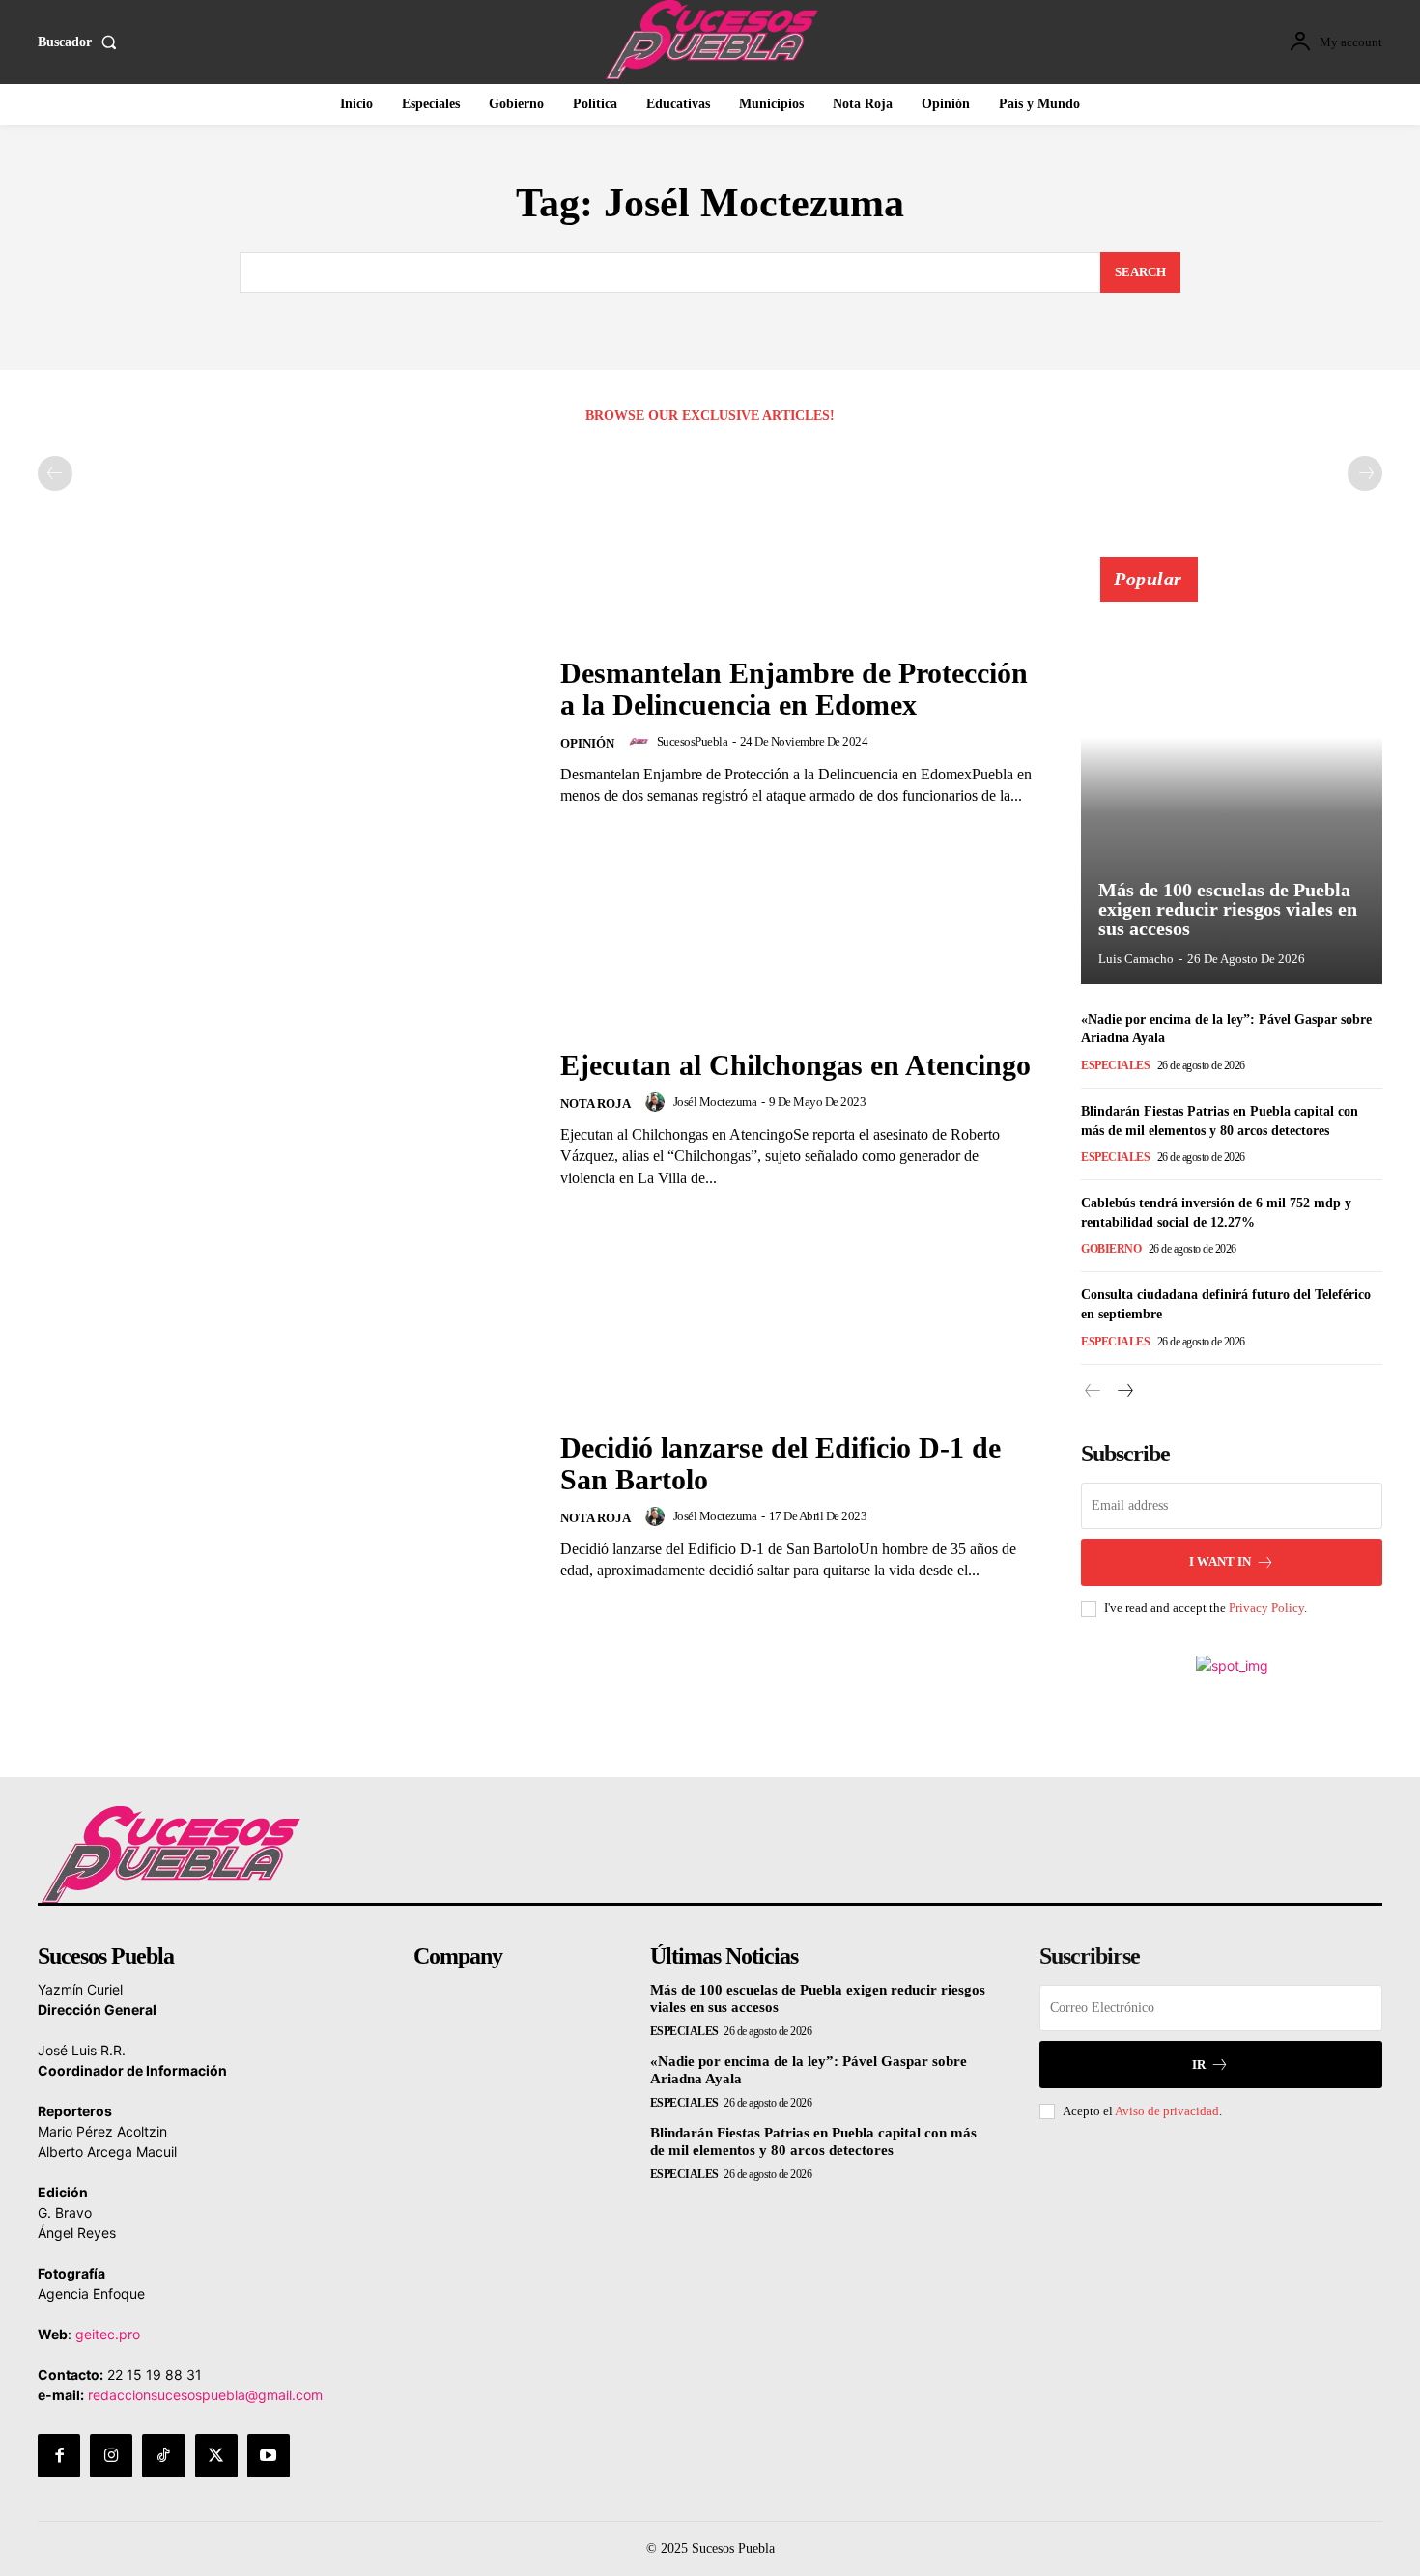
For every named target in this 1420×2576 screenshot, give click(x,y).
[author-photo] (641, 742)
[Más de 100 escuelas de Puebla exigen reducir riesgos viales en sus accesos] (1232, 781)
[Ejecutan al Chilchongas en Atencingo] (287, 1119)
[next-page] (1124, 1391)
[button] (81, 42)
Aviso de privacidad (1167, 2111)
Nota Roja (596, 1104)
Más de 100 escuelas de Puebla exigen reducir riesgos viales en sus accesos (1228, 909)
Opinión (587, 743)
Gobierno (1111, 1249)
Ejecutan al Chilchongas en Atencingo (795, 1065)
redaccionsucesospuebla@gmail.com (205, 2395)
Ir (1199, 2065)
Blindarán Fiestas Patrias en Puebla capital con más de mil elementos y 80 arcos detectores (813, 2141)
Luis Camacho (1136, 959)
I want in (1220, 1561)
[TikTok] (163, 2455)
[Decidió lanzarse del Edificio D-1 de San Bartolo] (287, 1506)
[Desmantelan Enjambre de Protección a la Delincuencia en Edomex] (287, 732)
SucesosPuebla (693, 741)
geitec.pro (108, 2334)
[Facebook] (59, 2455)
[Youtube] (269, 2455)
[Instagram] (111, 2455)
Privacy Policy (1266, 1608)
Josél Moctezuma (715, 1102)
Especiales (1115, 1065)
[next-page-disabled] (1365, 473)
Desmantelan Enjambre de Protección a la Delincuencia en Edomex (794, 689)
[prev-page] (55, 473)
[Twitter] (216, 2455)
